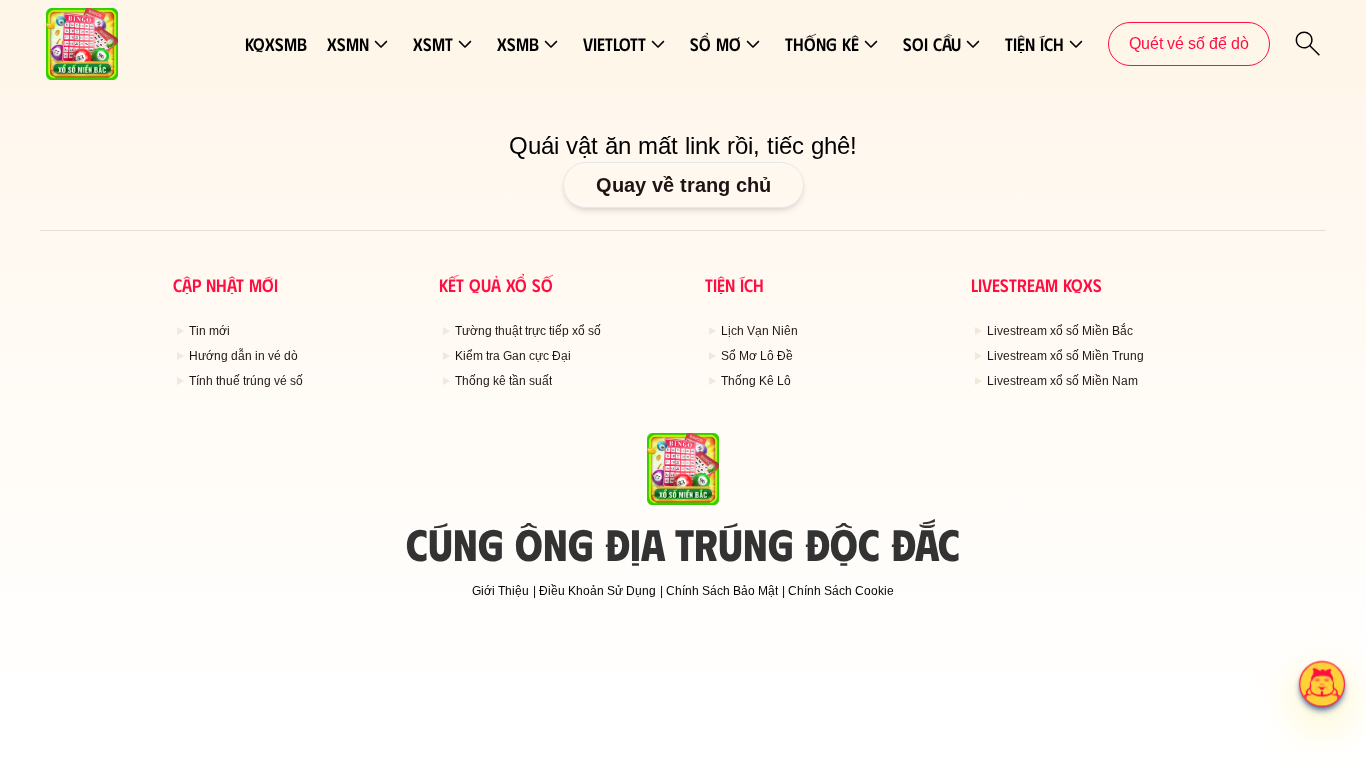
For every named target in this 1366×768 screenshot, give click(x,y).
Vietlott (614, 44)
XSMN (348, 44)
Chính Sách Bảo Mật (722, 591)
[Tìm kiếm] (1308, 44)
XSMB (518, 44)
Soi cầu (932, 44)
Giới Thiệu (500, 591)
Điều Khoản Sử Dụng (597, 591)
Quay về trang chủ (683, 185)
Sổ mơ (715, 44)
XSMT (433, 44)
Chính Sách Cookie (841, 591)
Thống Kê (822, 44)
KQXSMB (276, 44)
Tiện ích (1034, 44)
